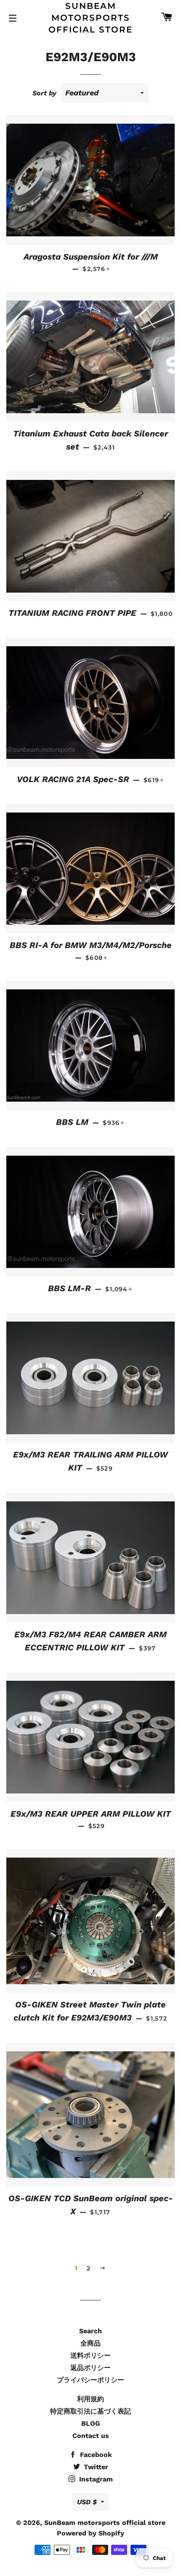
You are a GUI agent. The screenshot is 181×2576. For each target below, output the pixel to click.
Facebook (95, 2455)
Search (90, 2331)
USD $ (87, 2502)
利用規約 (90, 2399)
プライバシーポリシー (90, 2380)
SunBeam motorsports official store (90, 18)
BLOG (91, 2423)
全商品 (90, 2343)
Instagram (95, 2479)
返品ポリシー (90, 2368)
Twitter (95, 2467)
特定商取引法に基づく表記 (90, 2411)
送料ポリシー (90, 2355)
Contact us (91, 2436)
